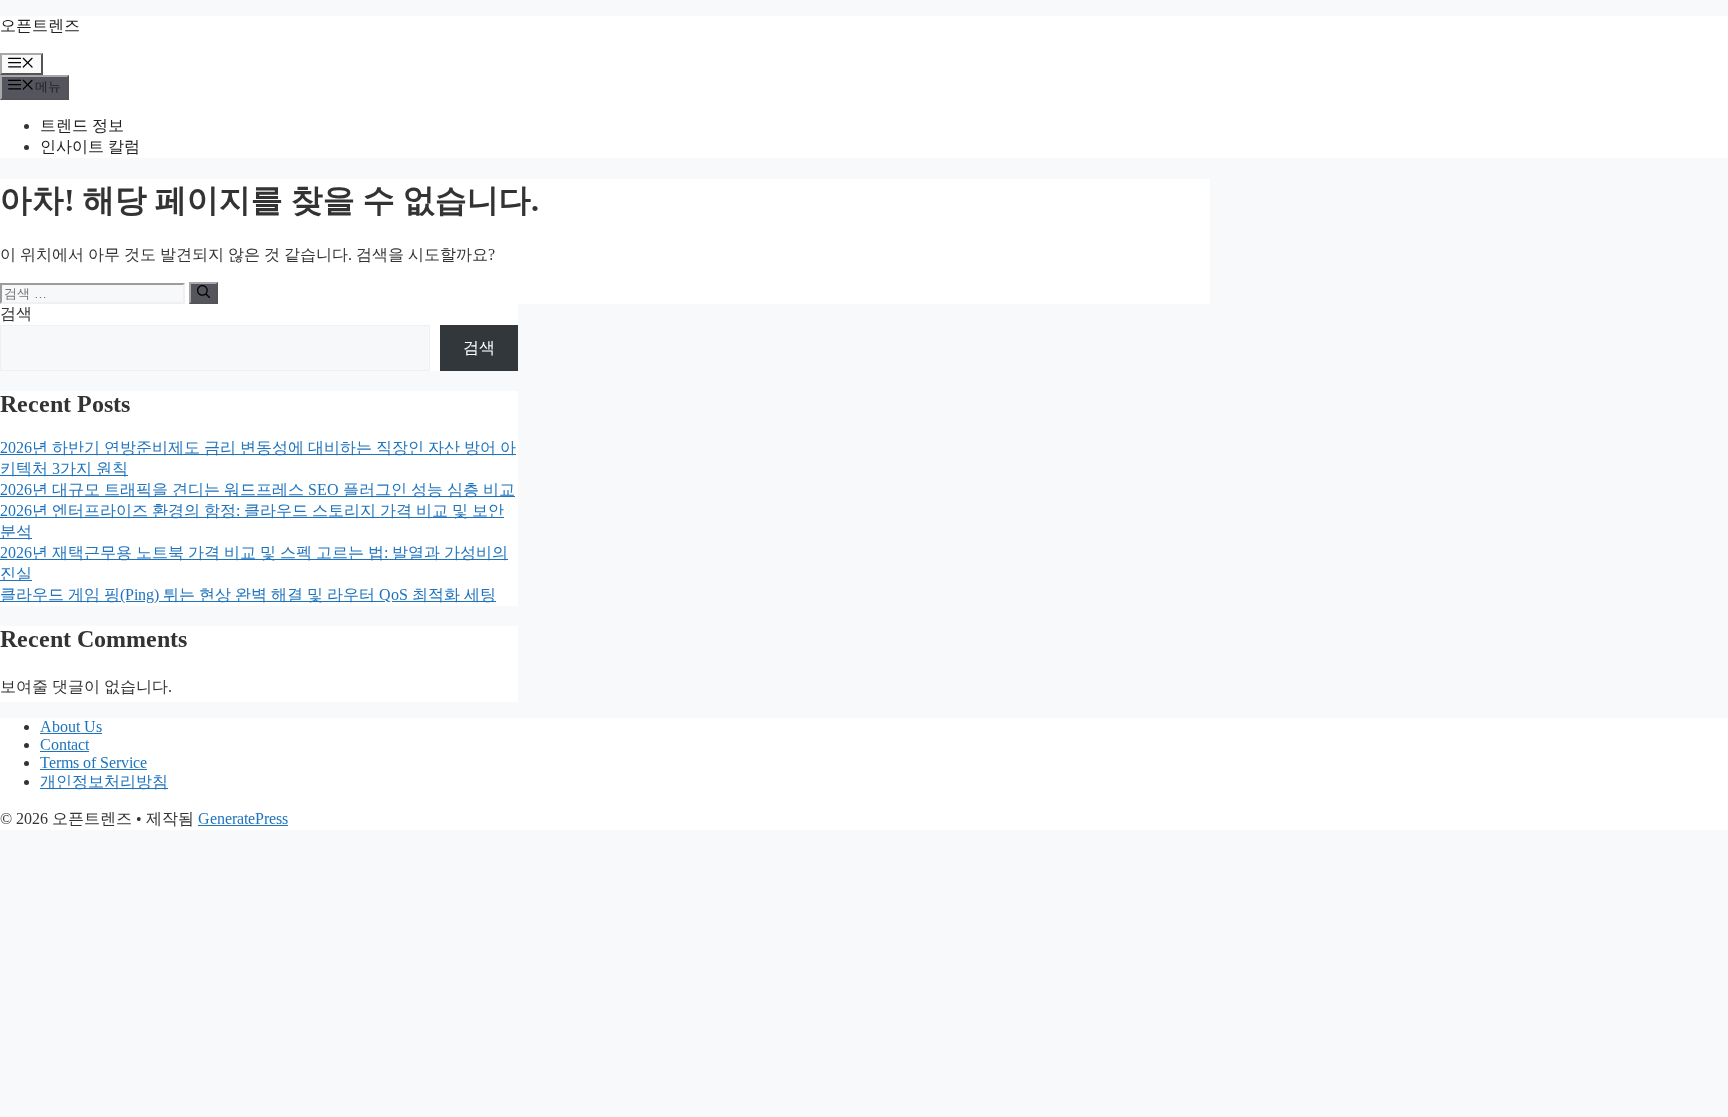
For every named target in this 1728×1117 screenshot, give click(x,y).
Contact (64, 744)
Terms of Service (93, 762)
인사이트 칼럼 (90, 146)
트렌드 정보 (82, 125)
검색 (16, 313)
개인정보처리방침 (104, 781)
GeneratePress (243, 818)
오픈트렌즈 (40, 25)
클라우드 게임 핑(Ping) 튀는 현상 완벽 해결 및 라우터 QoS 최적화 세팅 (248, 594)
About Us (71, 726)
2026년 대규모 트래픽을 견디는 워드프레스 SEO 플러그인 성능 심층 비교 (257, 489)
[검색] (203, 293)
